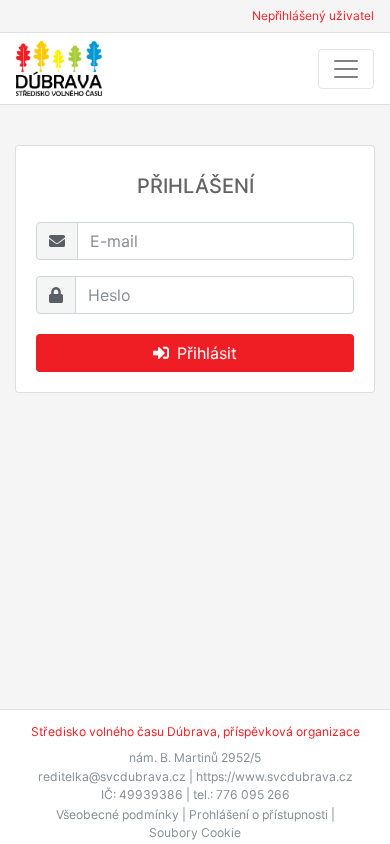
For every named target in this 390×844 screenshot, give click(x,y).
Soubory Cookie (195, 832)
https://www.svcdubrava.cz (274, 776)
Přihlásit (207, 353)
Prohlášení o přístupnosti (258, 814)
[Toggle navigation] (346, 69)
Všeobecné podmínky (117, 814)
